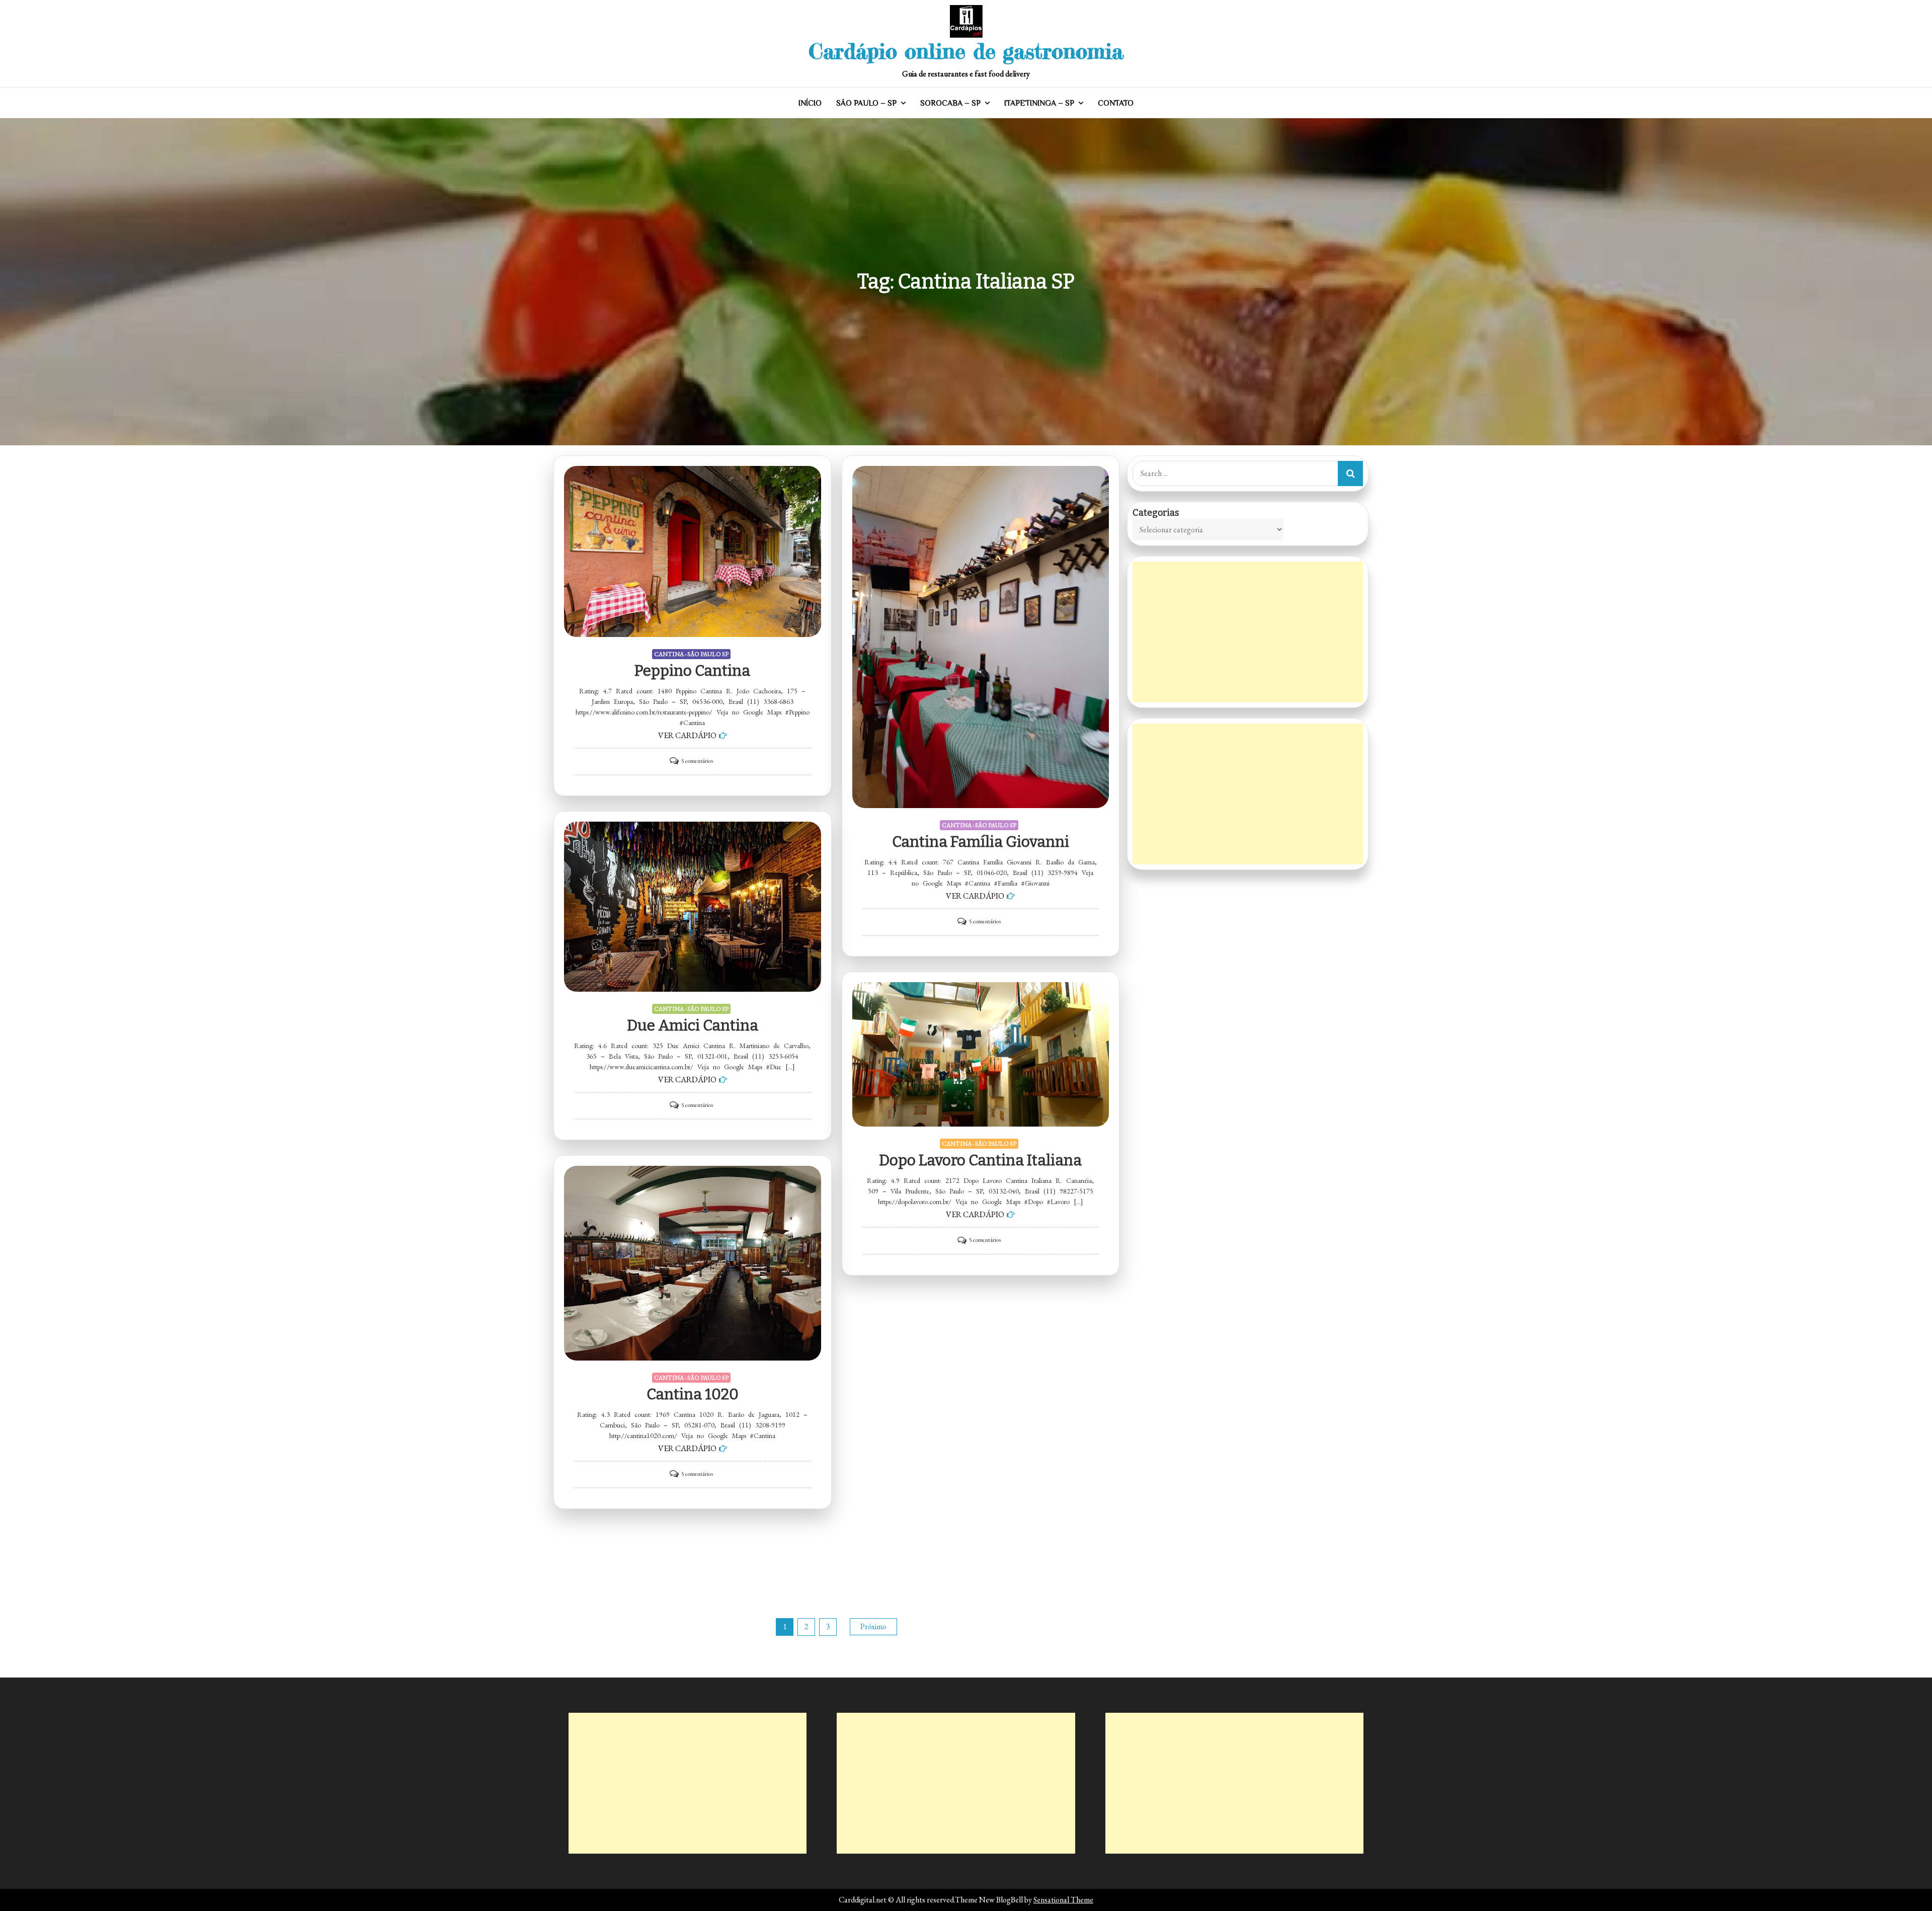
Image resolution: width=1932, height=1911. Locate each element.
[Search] (1350, 473)
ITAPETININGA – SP (1039, 103)
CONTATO (1116, 103)
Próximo (873, 1626)
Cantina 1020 (693, 1394)
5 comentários (697, 761)
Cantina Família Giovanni (981, 842)
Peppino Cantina (692, 671)
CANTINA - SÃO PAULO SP (691, 654)
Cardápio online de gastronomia (966, 51)
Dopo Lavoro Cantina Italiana (980, 1160)
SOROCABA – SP (950, 103)
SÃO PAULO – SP (866, 103)
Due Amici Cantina (693, 1025)
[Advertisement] (1248, 632)
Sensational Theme (1063, 1900)
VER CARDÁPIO (687, 735)
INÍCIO (810, 103)
